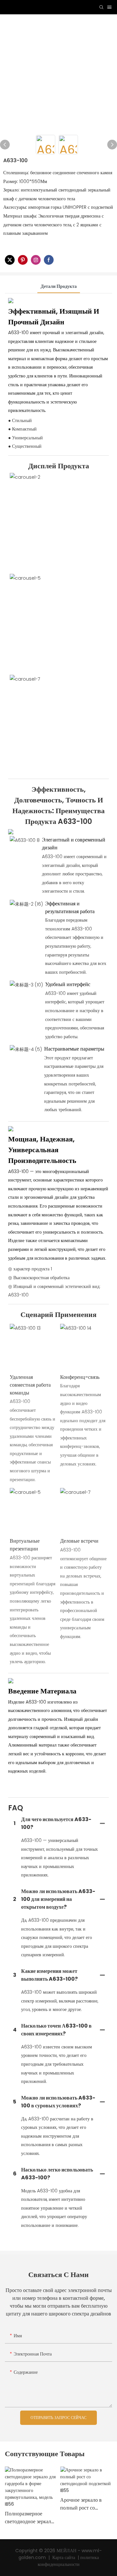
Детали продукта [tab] (59, 286)
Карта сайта (64, 2557)
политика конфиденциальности (68, 2561)
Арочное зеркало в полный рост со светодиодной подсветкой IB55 (81, 2504)
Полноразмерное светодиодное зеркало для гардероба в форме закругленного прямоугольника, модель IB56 (30, 2518)
